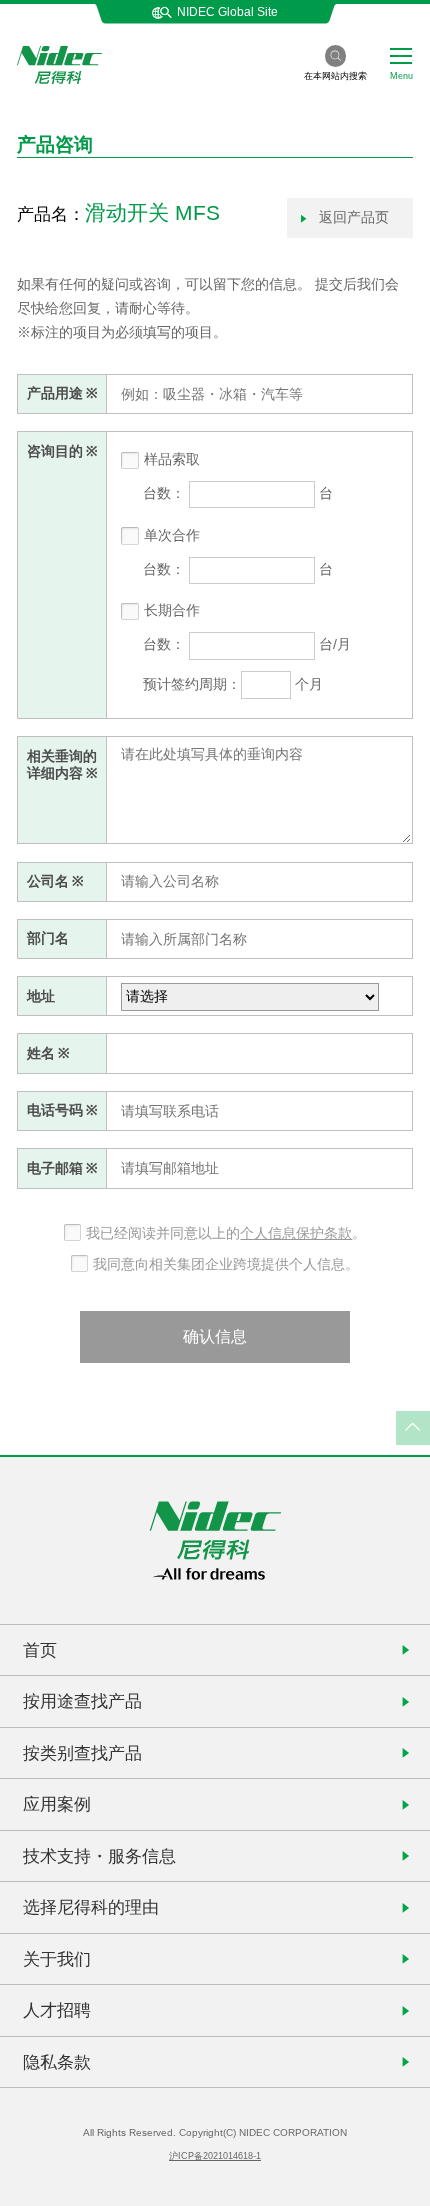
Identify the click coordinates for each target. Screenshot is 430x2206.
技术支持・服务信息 (99, 1856)
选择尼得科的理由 (91, 1907)
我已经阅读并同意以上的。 (226, 1233)
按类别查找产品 (82, 1753)
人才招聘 (57, 2010)
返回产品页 (352, 217)
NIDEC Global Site (227, 12)
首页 (40, 1650)
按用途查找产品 (82, 1701)
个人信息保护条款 (296, 1233)
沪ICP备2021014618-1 (215, 2156)
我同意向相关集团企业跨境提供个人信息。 (226, 1264)
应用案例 (57, 1804)
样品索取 (172, 459)
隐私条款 (57, 2062)
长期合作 (172, 610)
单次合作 (172, 535)
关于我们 (57, 1959)
